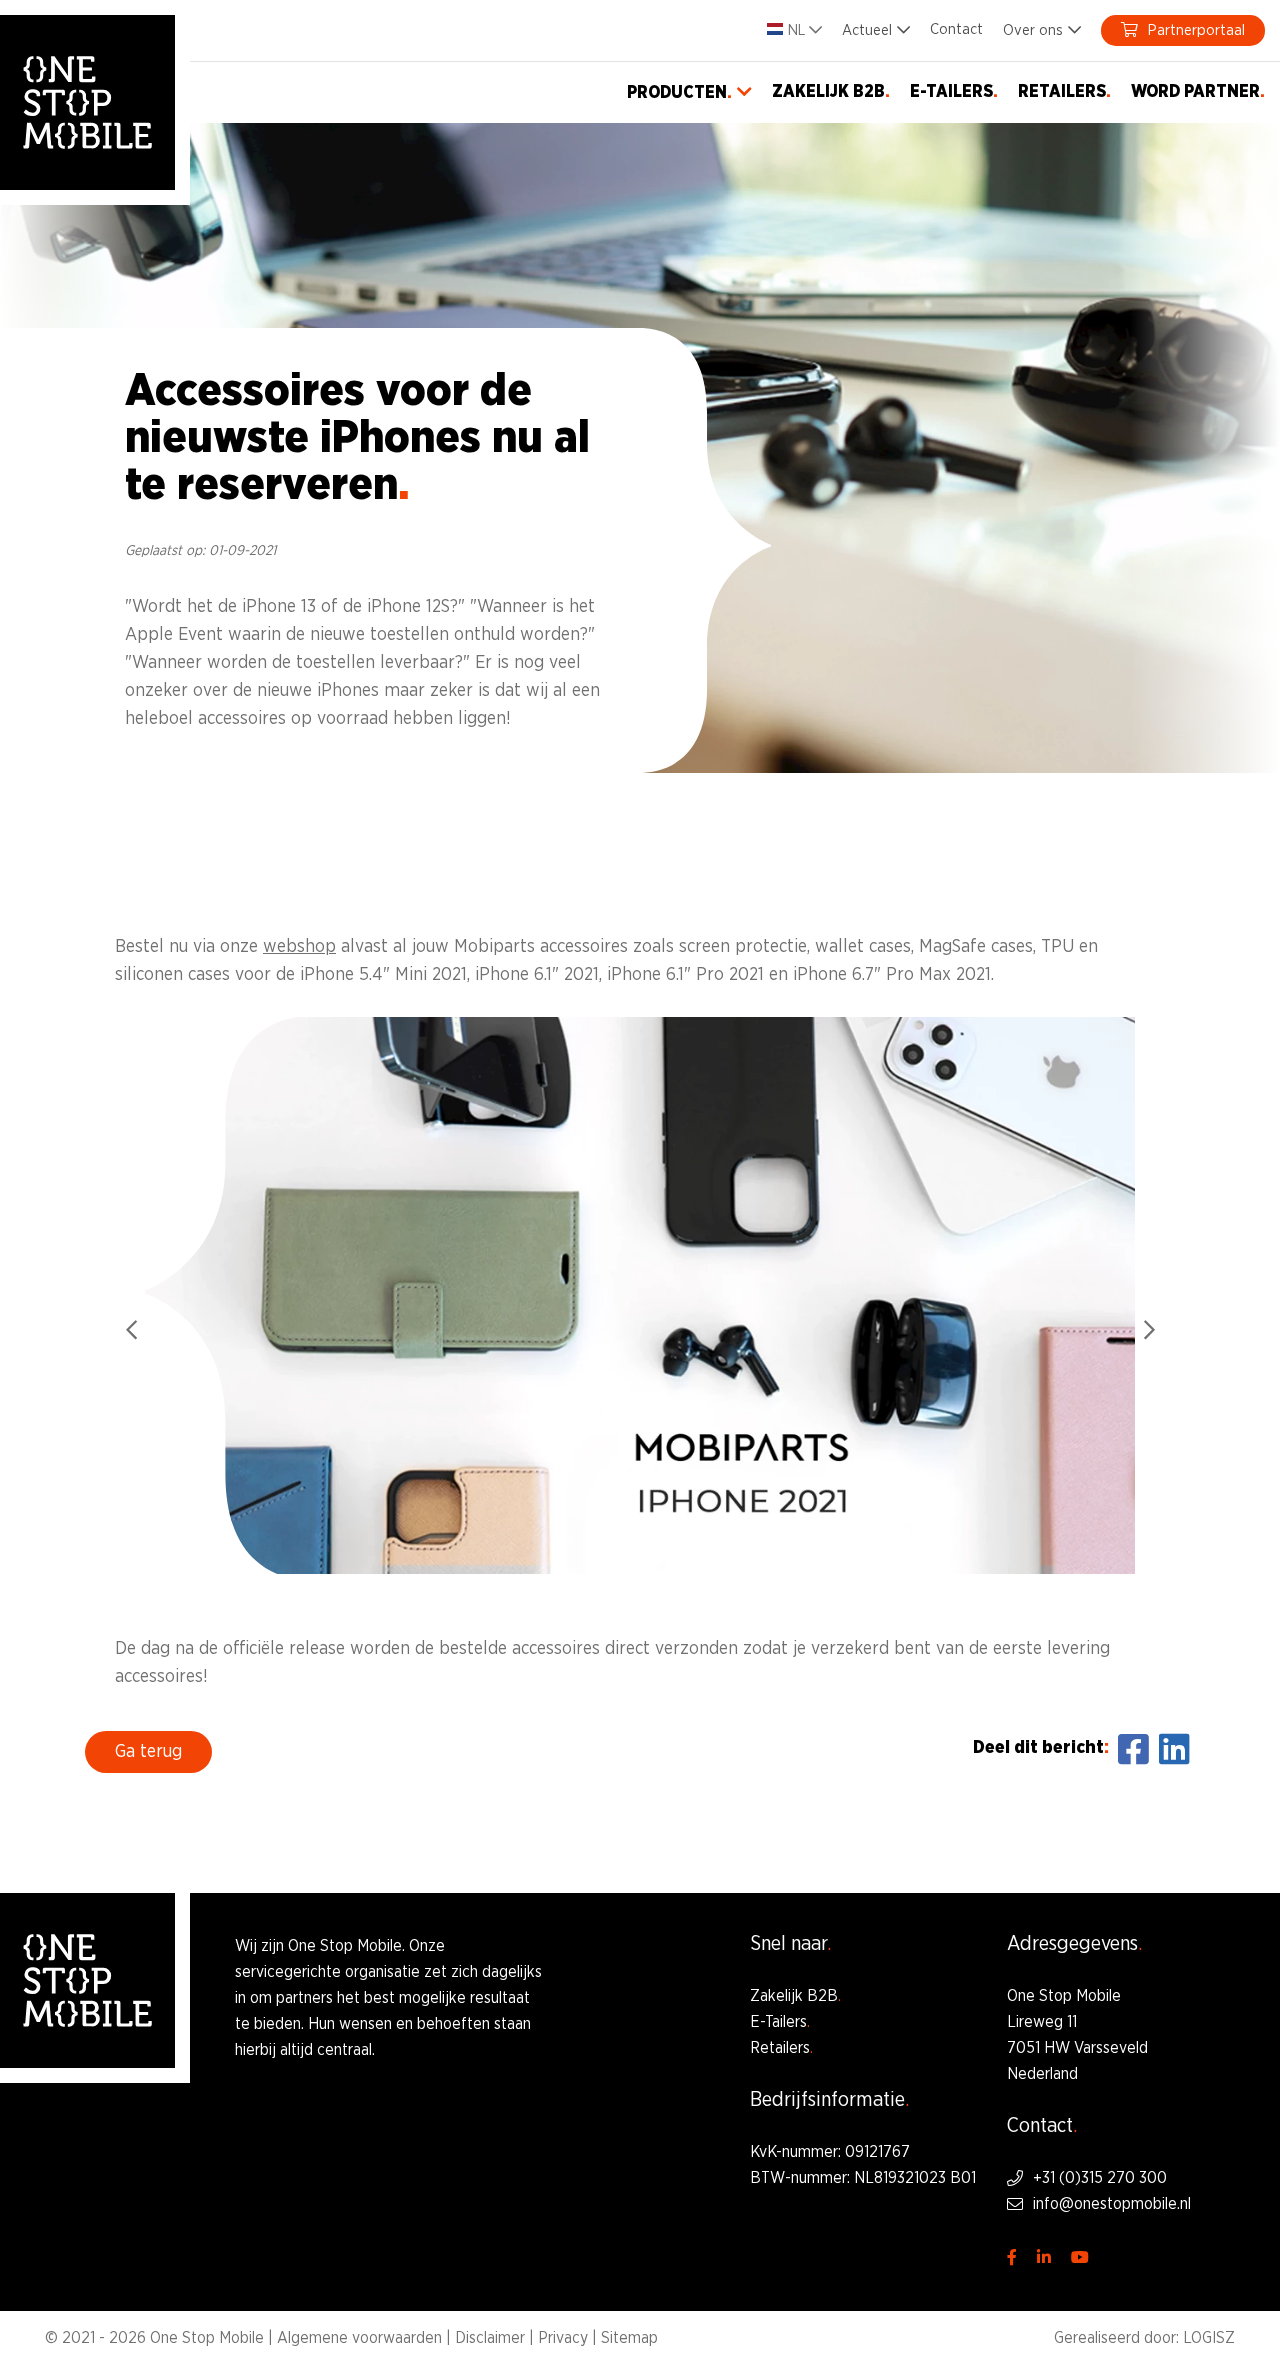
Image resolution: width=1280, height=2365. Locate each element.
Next (1149, 1330)
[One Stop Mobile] (87, 102)
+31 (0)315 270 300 (1100, 2178)
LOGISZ (1209, 2338)
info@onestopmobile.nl (1112, 2204)
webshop (299, 947)
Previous (131, 1330)
